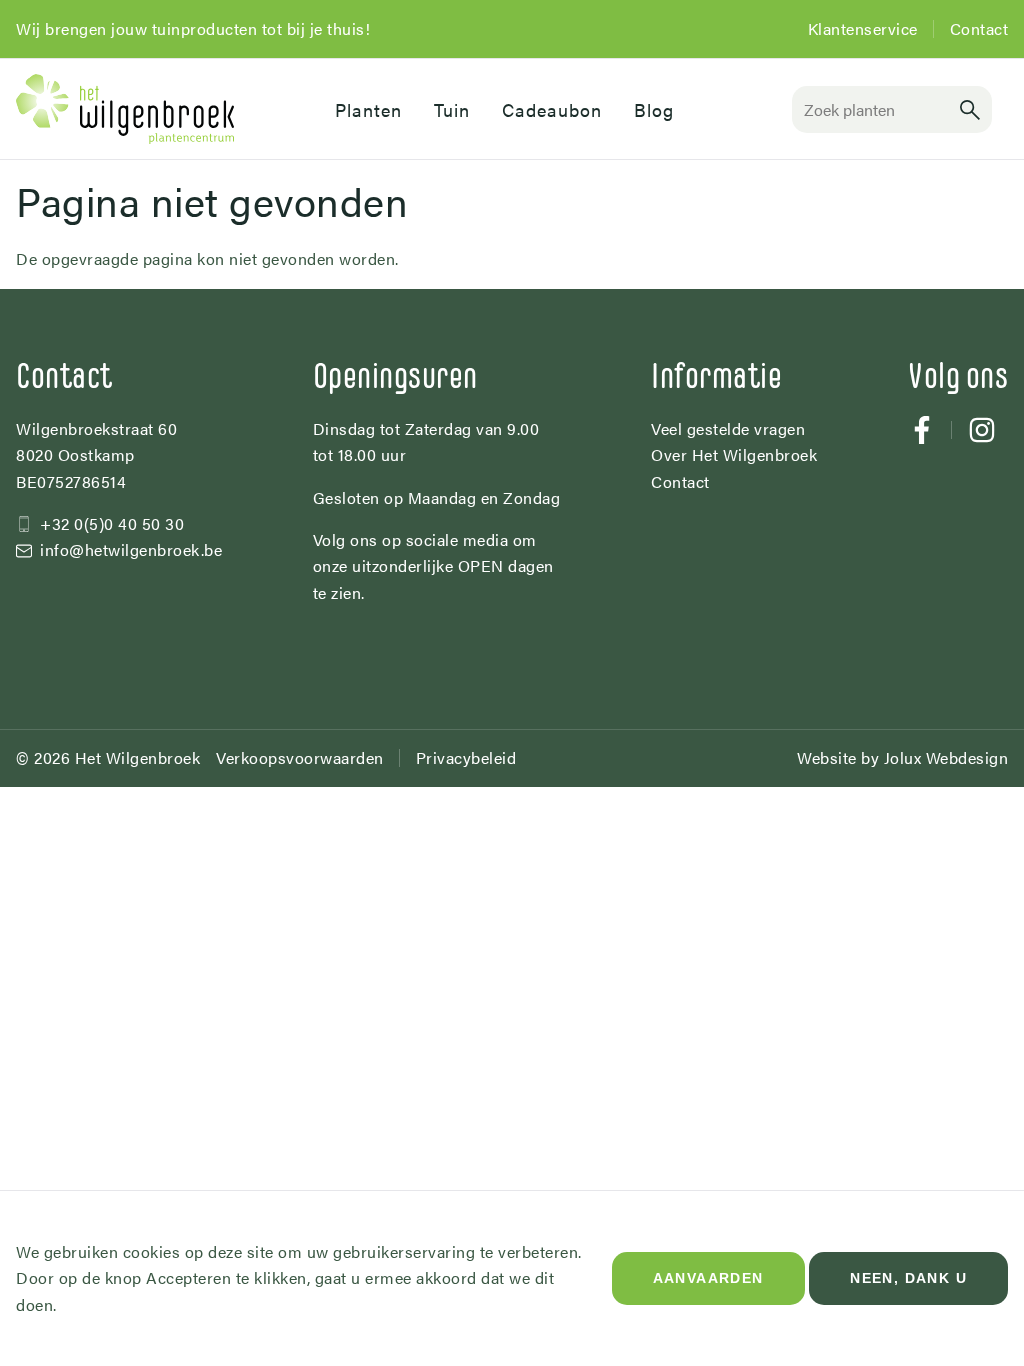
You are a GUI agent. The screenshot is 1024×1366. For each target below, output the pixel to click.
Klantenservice (863, 28)
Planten (368, 109)
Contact (979, 28)
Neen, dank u (908, 1278)
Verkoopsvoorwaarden (300, 757)
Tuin (452, 109)
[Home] (159, 109)
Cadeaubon (552, 109)
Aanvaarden (708, 1278)
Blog (654, 109)
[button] (970, 109)
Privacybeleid (466, 757)
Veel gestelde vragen (728, 428)
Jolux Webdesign (946, 757)
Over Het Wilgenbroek (734, 454)
